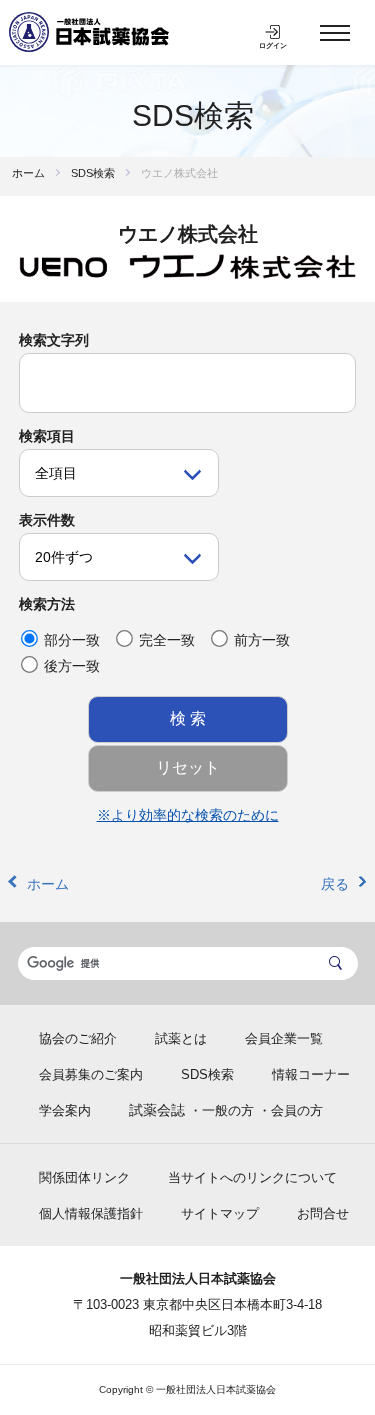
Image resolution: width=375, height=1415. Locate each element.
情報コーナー (311, 1074)
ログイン (273, 45)
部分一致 (72, 640)
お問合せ (323, 1213)
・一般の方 (221, 1110)
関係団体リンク (84, 1177)
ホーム (28, 173)
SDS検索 (193, 115)
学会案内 (65, 1110)
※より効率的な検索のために (188, 815)
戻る (335, 884)
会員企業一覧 (284, 1038)
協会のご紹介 (78, 1038)
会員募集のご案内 (91, 1074)
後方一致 (72, 666)
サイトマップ (220, 1213)
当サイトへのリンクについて (252, 1177)
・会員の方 (290, 1110)
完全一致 (167, 640)
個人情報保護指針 (91, 1213)
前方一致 (262, 640)
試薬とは (181, 1038)
